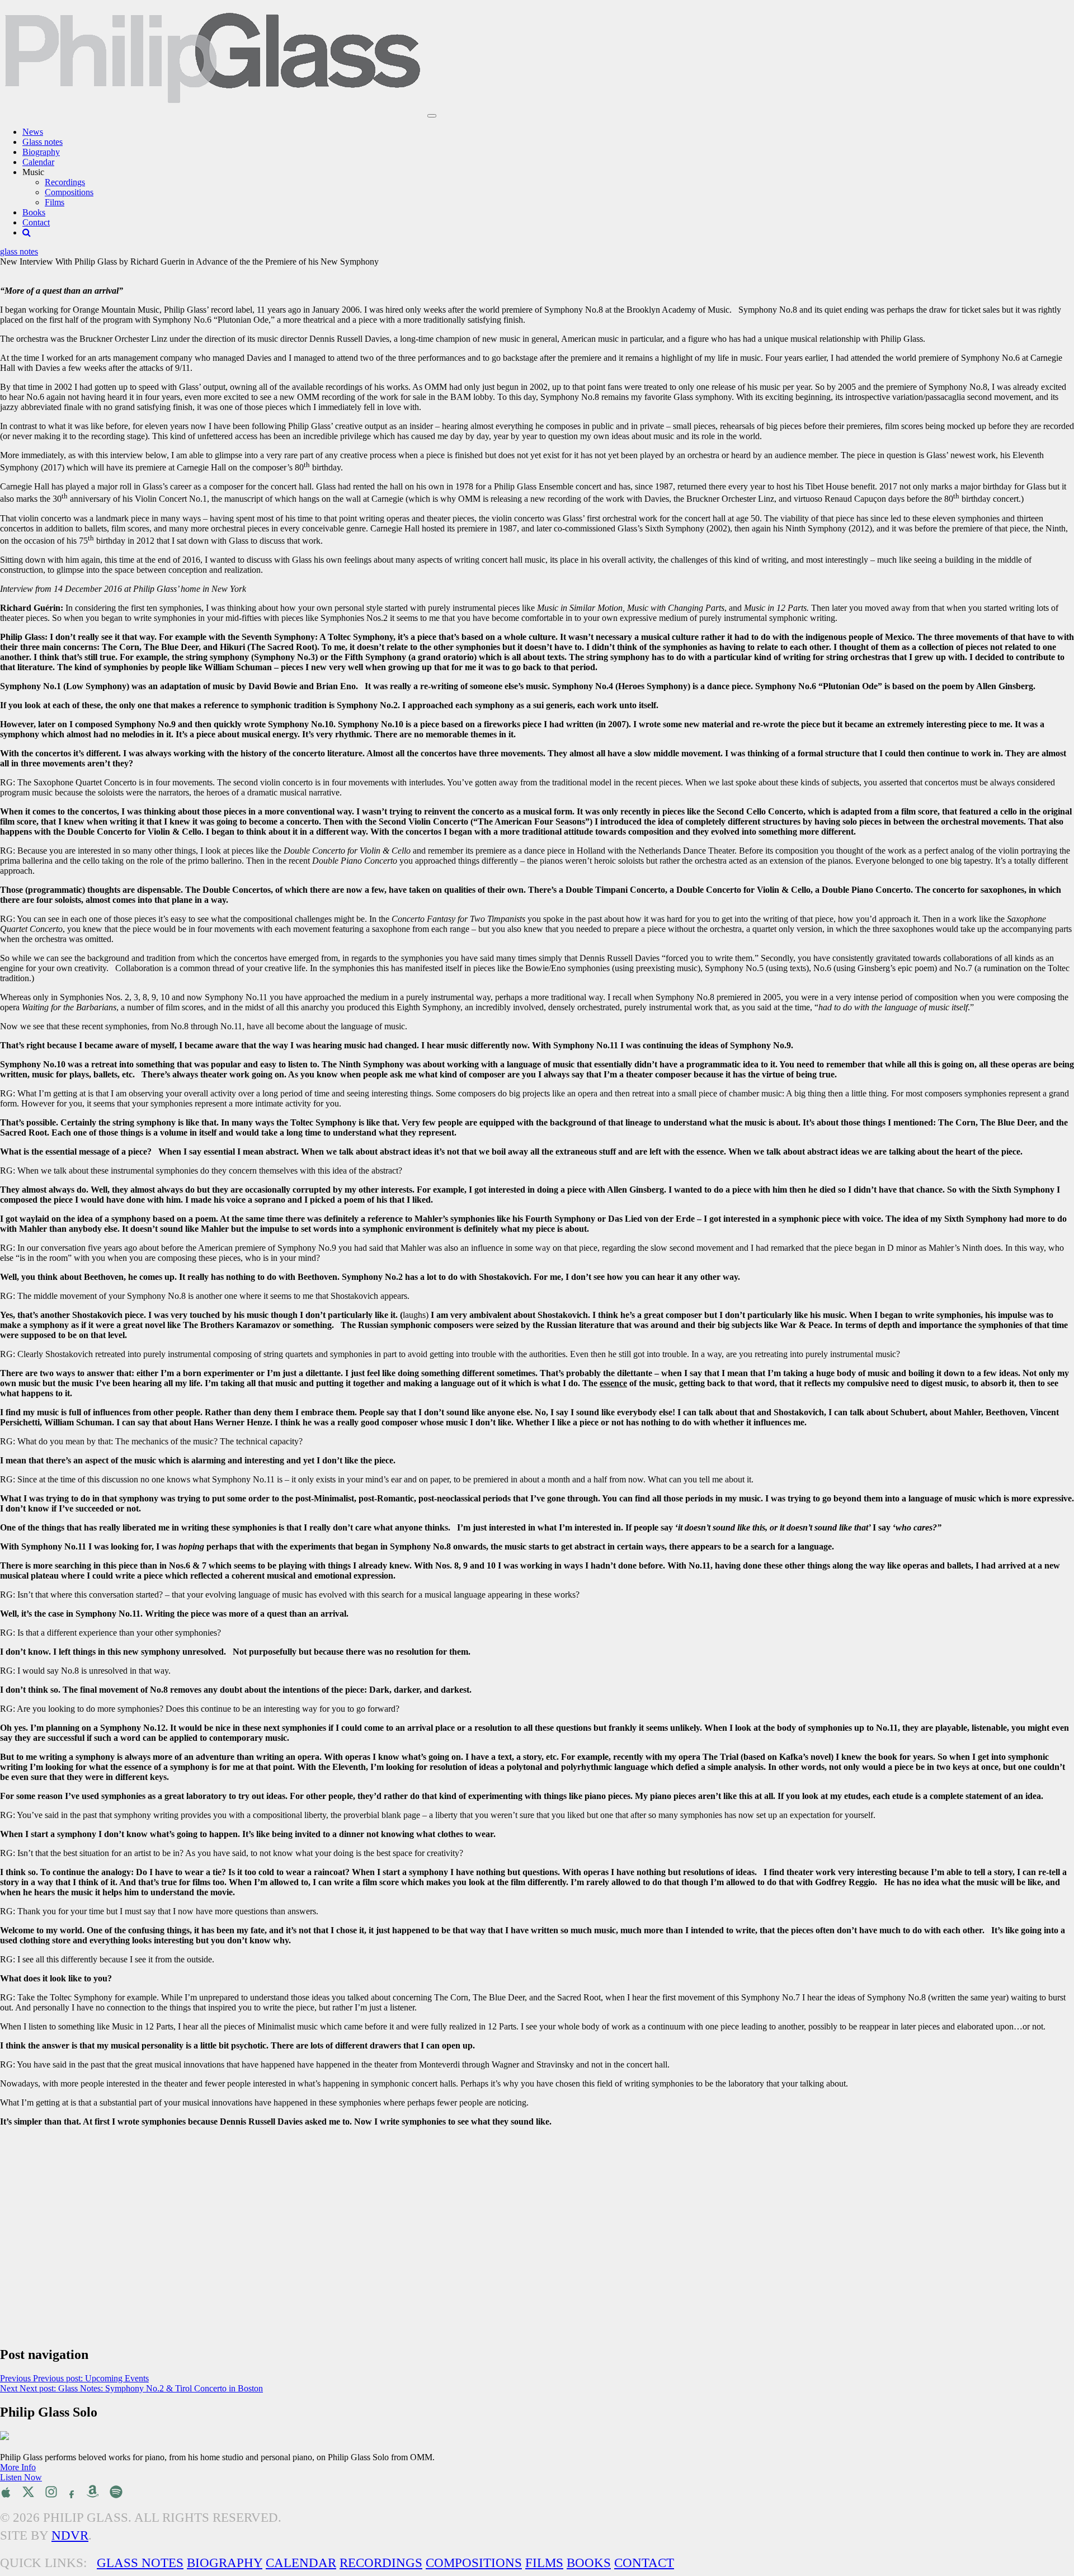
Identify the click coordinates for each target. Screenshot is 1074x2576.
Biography (41, 152)
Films (55, 202)
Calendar (38, 162)
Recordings (65, 182)
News (33, 132)
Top (1047, 2549)
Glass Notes (140, 2563)
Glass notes (43, 142)
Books (34, 212)
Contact (36, 222)
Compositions (69, 192)
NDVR (70, 2535)
